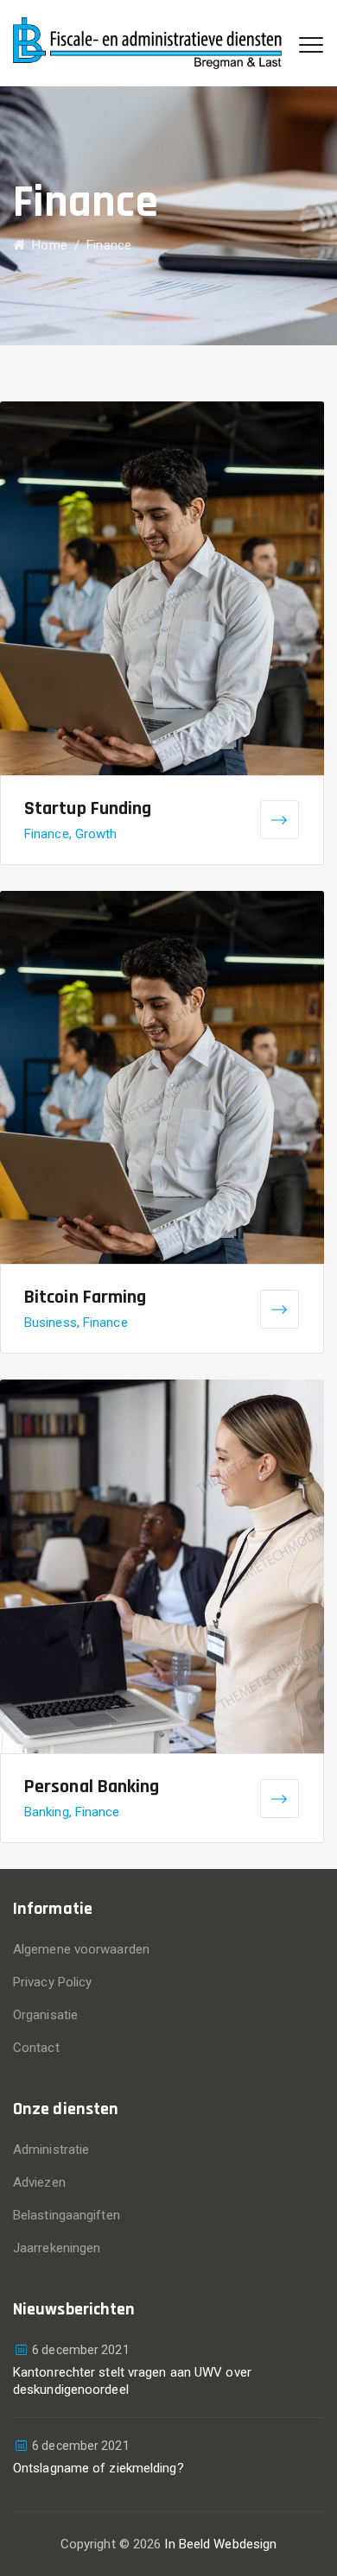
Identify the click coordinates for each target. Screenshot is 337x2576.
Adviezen (39, 2182)
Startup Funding (88, 809)
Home (46, 245)
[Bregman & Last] (147, 43)
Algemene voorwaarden (81, 1949)
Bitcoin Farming (86, 1297)
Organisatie (45, 2015)
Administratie (51, 2150)
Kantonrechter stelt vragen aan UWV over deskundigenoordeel (132, 2381)
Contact (36, 2048)
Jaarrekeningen (57, 2248)
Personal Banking (92, 1787)
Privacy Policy (52, 1982)
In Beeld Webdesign (220, 2544)
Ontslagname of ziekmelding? (99, 2468)
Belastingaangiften (67, 2215)
